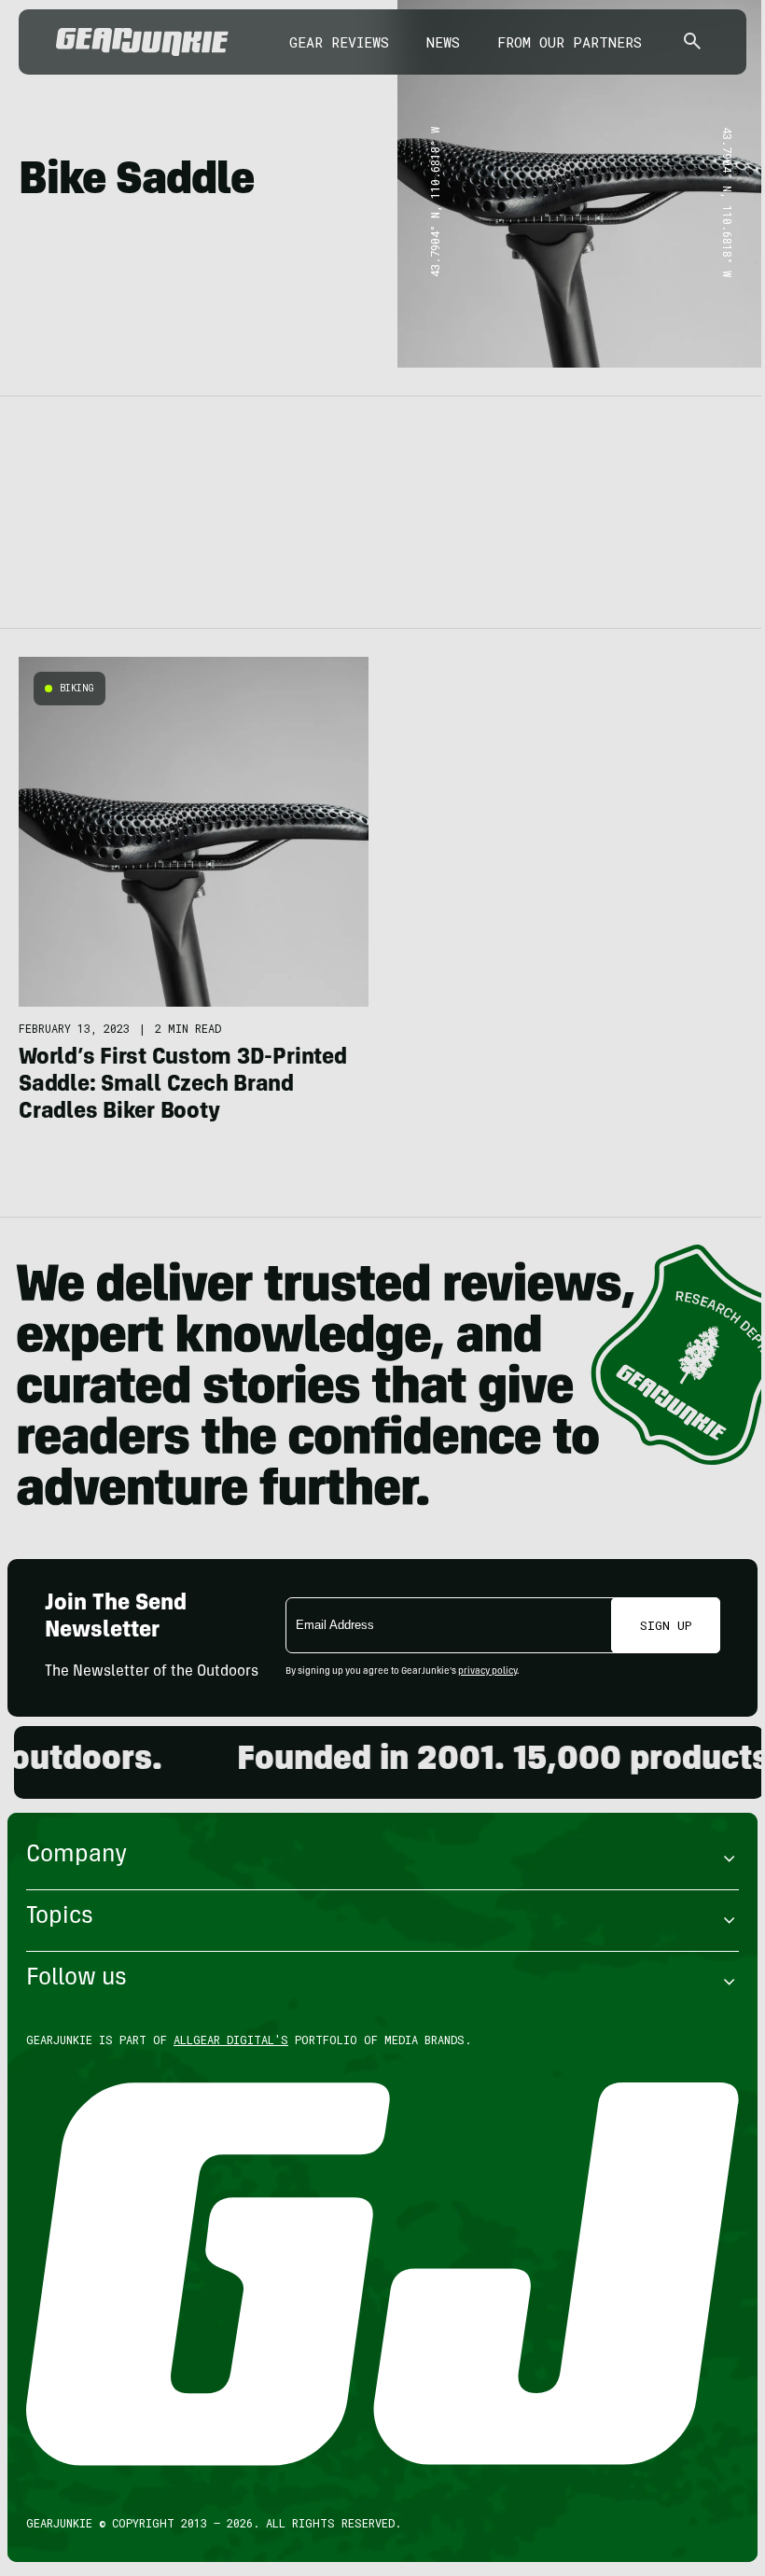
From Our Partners (570, 42)
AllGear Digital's (231, 2040)
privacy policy (487, 1672)
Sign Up (666, 1625)
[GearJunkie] (142, 42)
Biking (77, 688)
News (443, 42)
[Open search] (692, 42)
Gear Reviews (339, 42)
